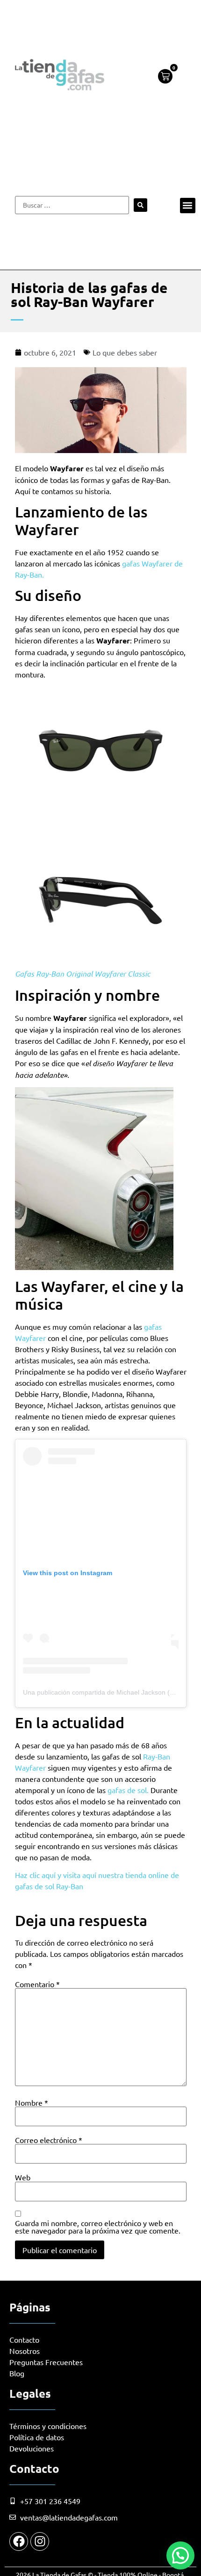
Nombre (32, 2102)
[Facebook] (19, 2541)
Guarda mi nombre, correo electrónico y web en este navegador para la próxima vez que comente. (98, 2227)
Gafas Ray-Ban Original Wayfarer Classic (83, 974)
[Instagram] (40, 2541)
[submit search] (140, 205)
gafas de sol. (128, 1790)
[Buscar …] (72, 205)
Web (23, 2177)
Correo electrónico (49, 2140)
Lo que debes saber (125, 352)
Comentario (37, 1984)
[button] (188, 206)
